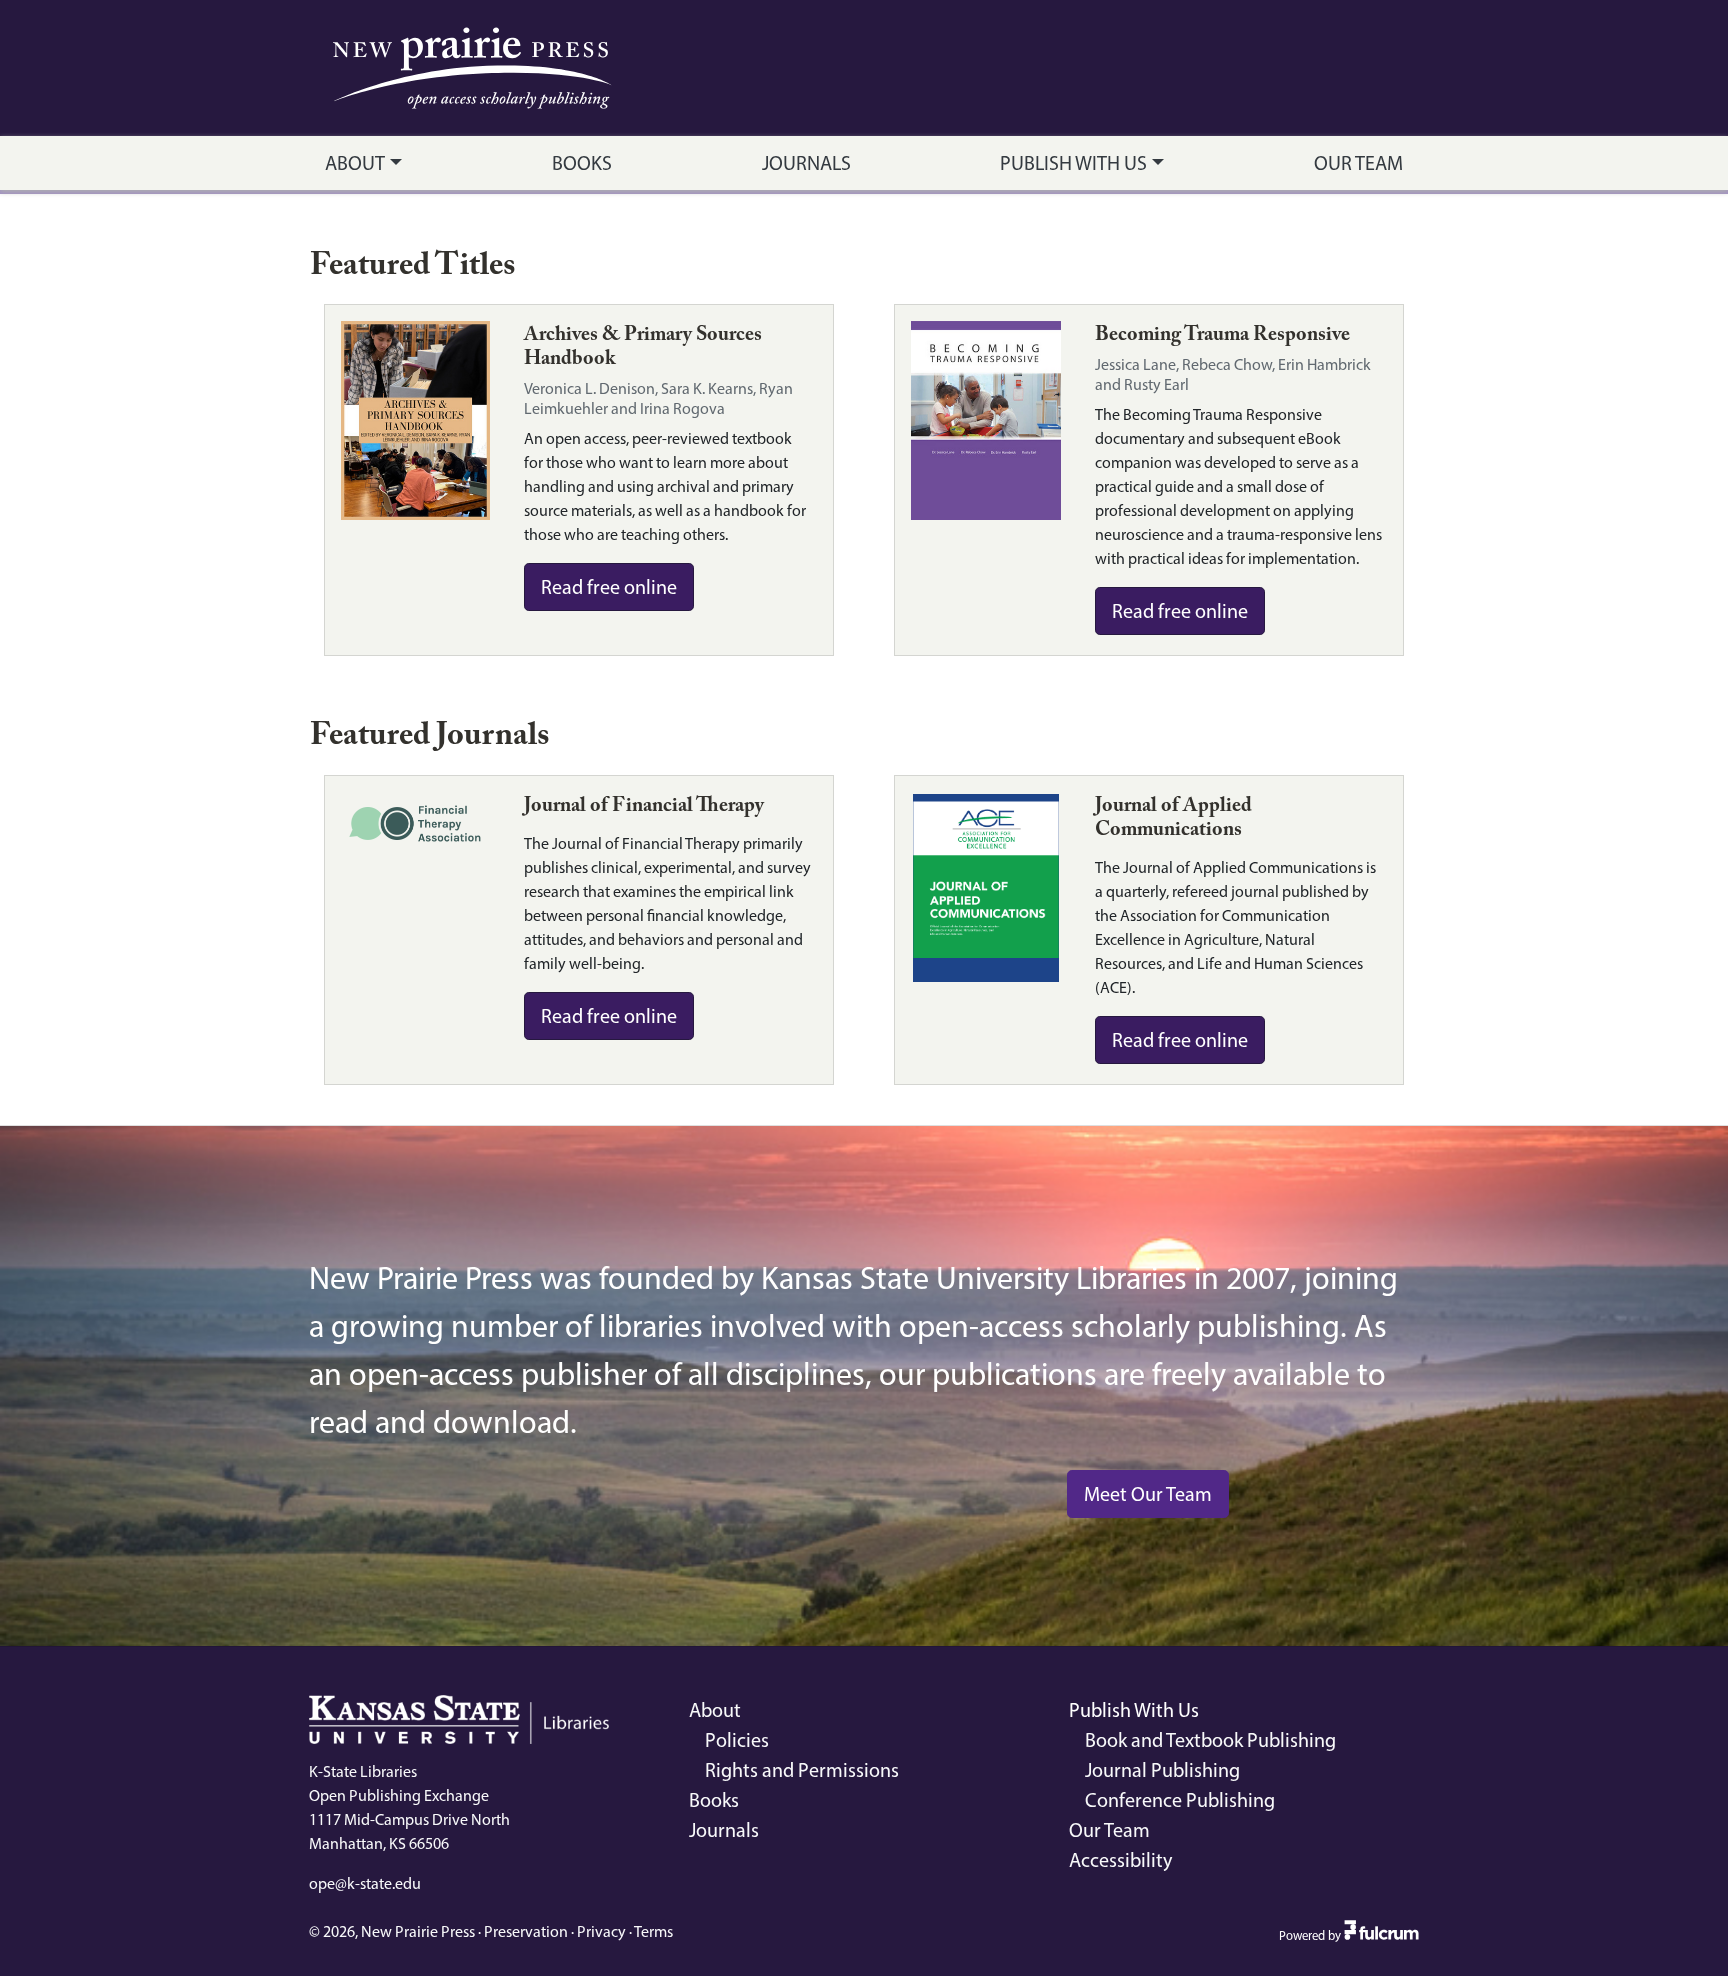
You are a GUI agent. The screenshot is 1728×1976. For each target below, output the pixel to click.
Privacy (601, 1931)
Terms (653, 1931)
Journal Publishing (1162, 1770)
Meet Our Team (1148, 1494)
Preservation (526, 1931)
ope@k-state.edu (365, 1883)
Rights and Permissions (802, 1770)
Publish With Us (1073, 163)
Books (582, 163)
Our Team (1358, 163)
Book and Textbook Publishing (1210, 1740)
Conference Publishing (1180, 1800)
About (355, 163)
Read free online (609, 587)
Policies (737, 1740)
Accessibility (1120, 1860)
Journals (806, 163)
